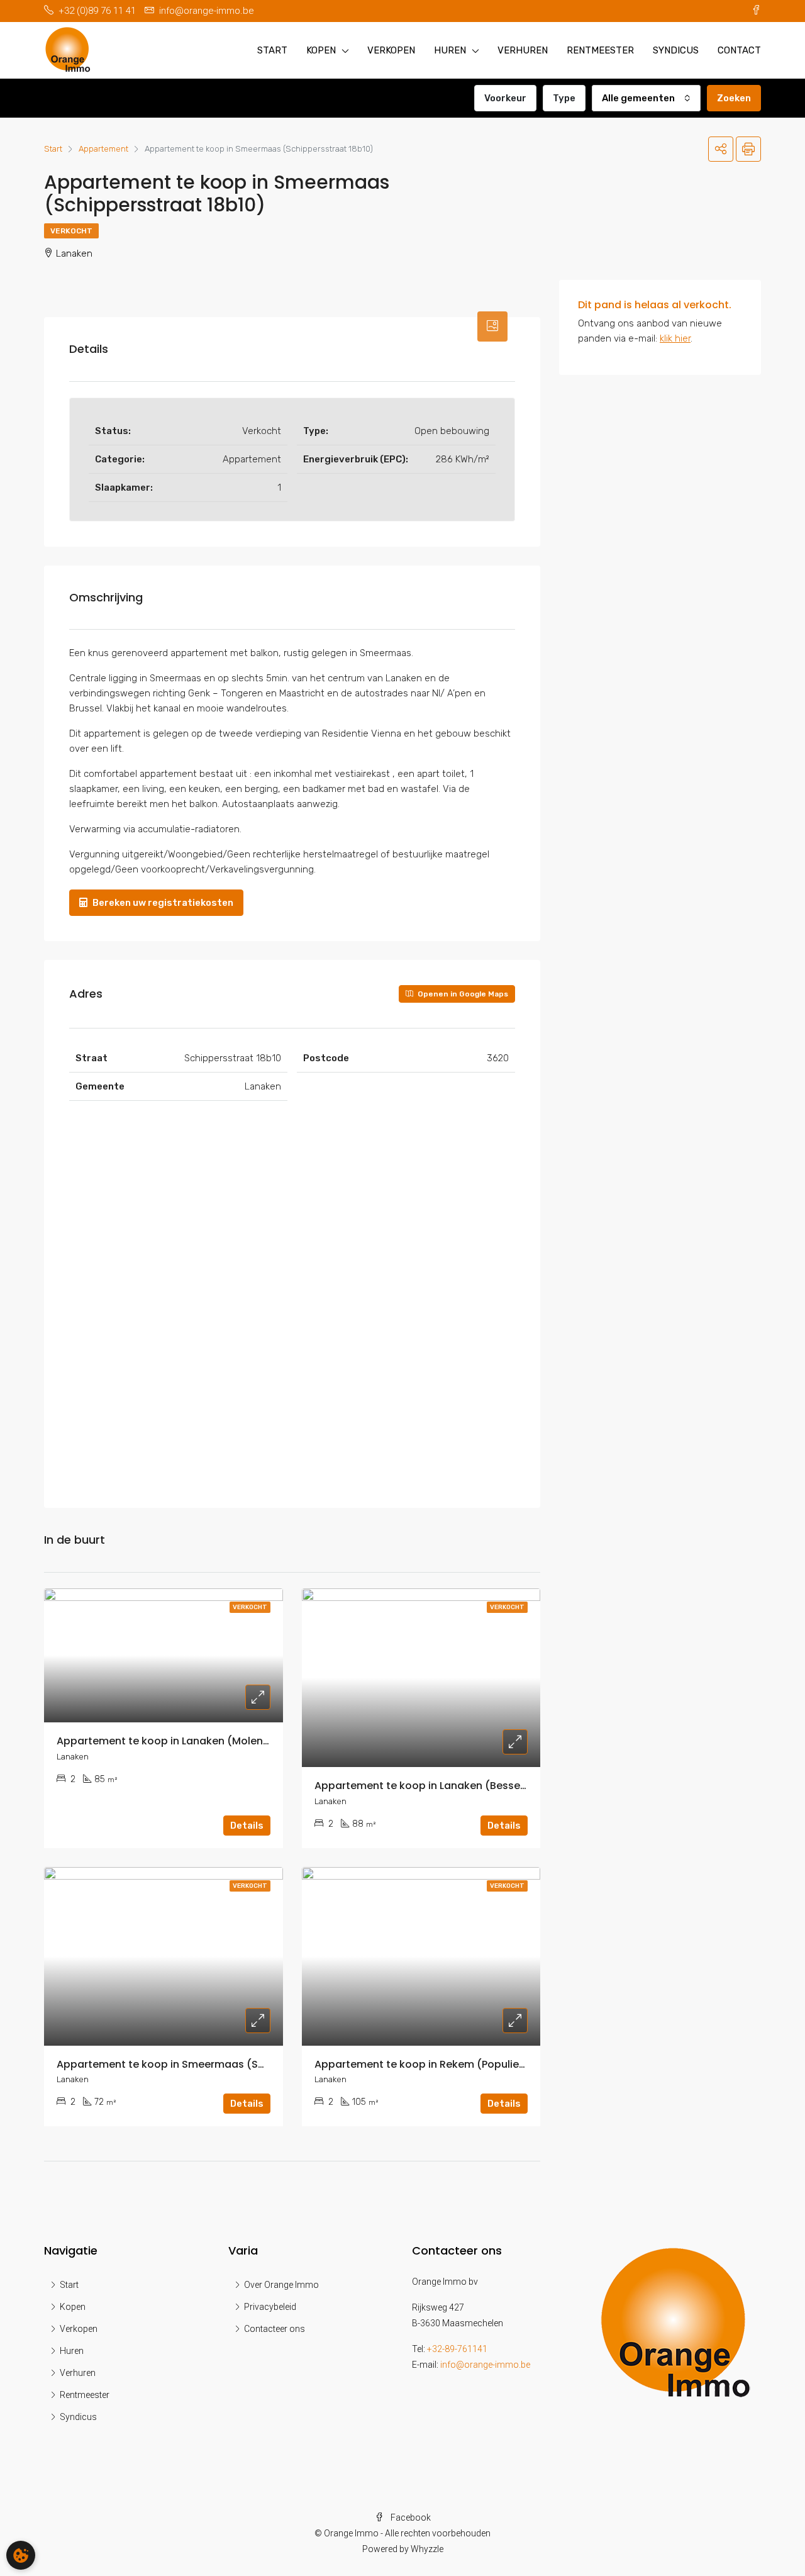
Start (272, 50)
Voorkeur (505, 98)
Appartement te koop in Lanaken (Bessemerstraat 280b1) (462, 1786)
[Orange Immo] (675, 2321)
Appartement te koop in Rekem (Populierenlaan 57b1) (451, 2064)
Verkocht (71, 231)
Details (247, 1826)
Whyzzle (427, 2549)
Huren (450, 50)
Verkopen (391, 50)
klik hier (675, 338)
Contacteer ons (275, 2329)
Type (564, 98)
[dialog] (21, 2555)
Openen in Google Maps (462, 994)
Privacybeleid (270, 2307)
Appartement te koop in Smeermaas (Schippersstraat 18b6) (211, 2064)
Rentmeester (600, 50)
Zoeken (734, 98)
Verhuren (523, 50)
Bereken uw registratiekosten (162, 903)
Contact (739, 50)
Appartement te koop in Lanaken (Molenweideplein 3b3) (201, 1741)
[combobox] (646, 98)
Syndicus (676, 50)
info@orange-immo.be (485, 2365)
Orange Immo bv (445, 2282)
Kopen (321, 50)
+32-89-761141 (457, 2349)
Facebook (410, 2517)
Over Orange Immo (281, 2285)
